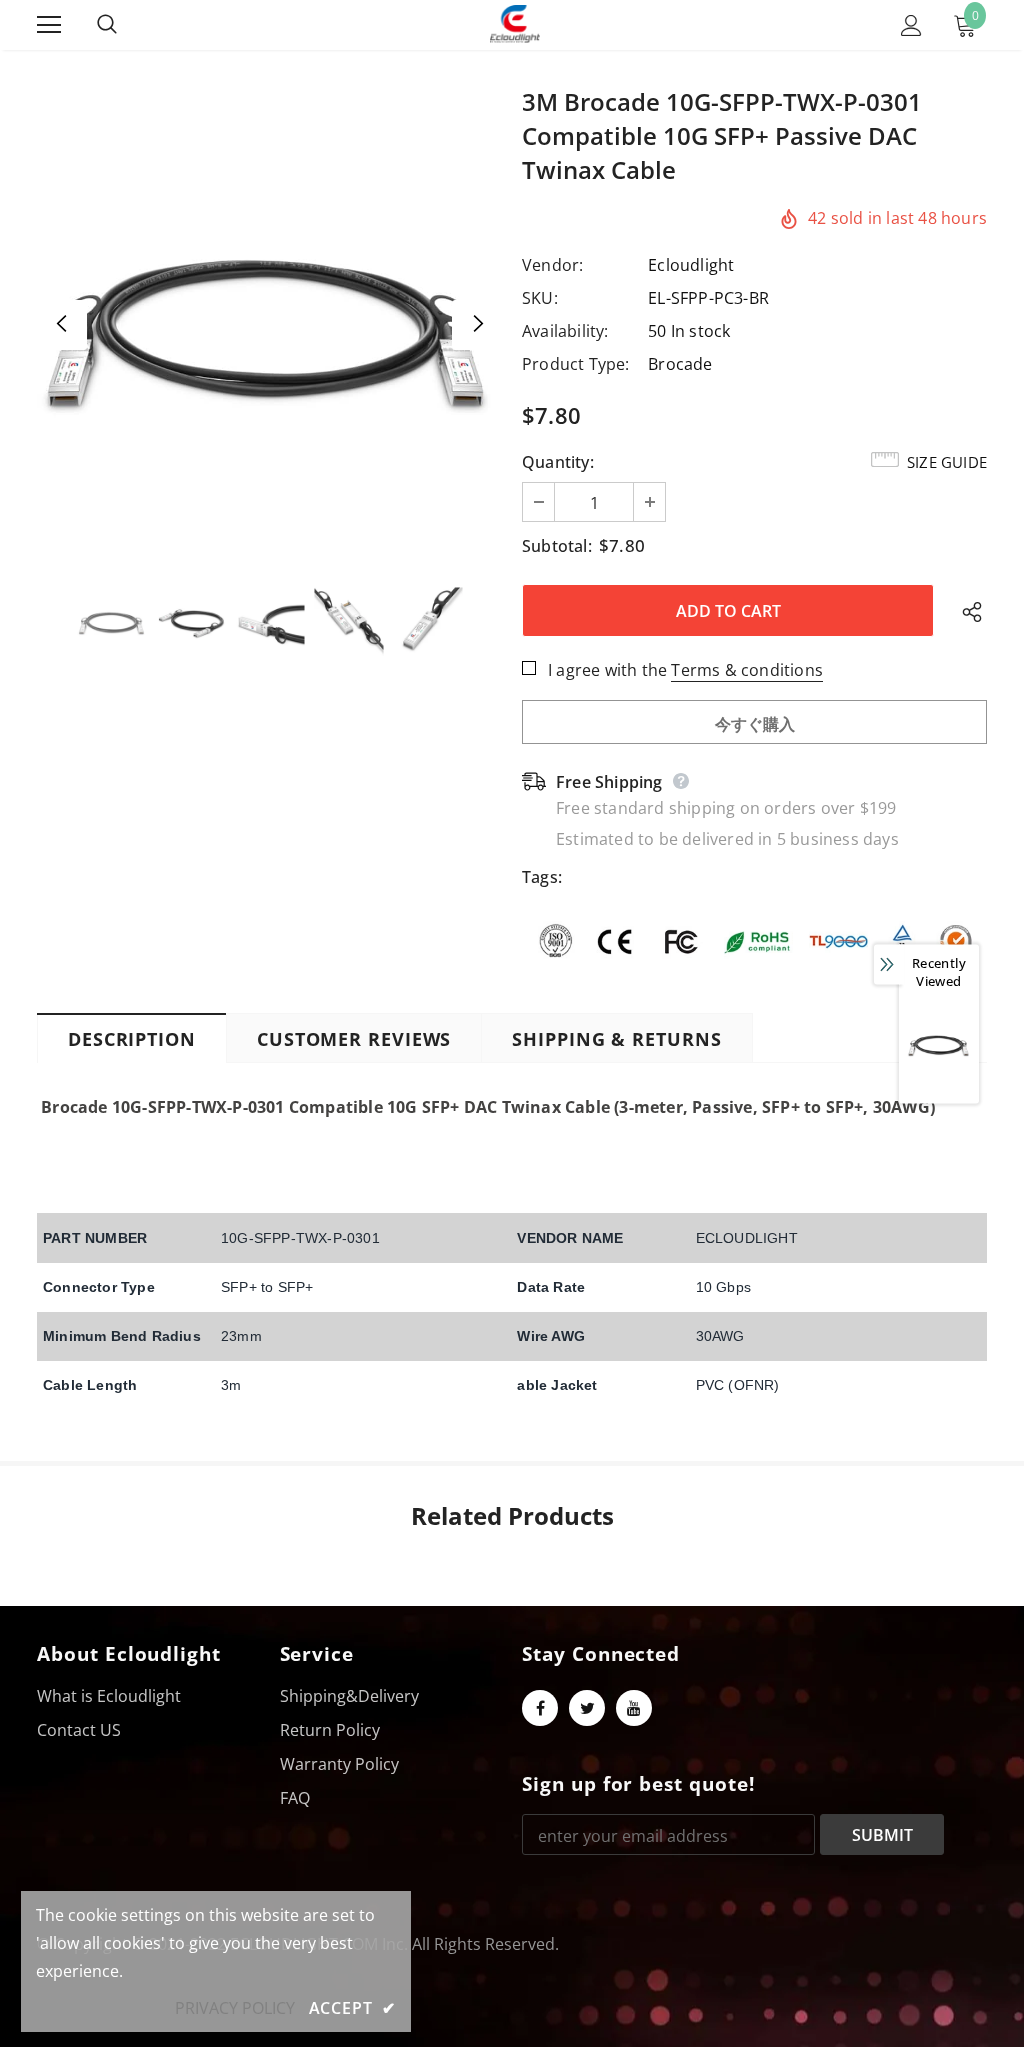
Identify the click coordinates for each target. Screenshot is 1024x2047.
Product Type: (576, 364)
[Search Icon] (127, 25)
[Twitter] (587, 1708)
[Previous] (62, 325)
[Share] (966, 611)
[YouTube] (634, 1708)
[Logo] (515, 24)
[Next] (477, 325)
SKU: (540, 298)
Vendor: (552, 265)
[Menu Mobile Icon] (49, 25)
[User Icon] (911, 25)
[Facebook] (540, 1708)
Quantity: (558, 462)
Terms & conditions (747, 670)
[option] (269, 324)
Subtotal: (557, 546)
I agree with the (607, 670)
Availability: (565, 331)
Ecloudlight (691, 265)
